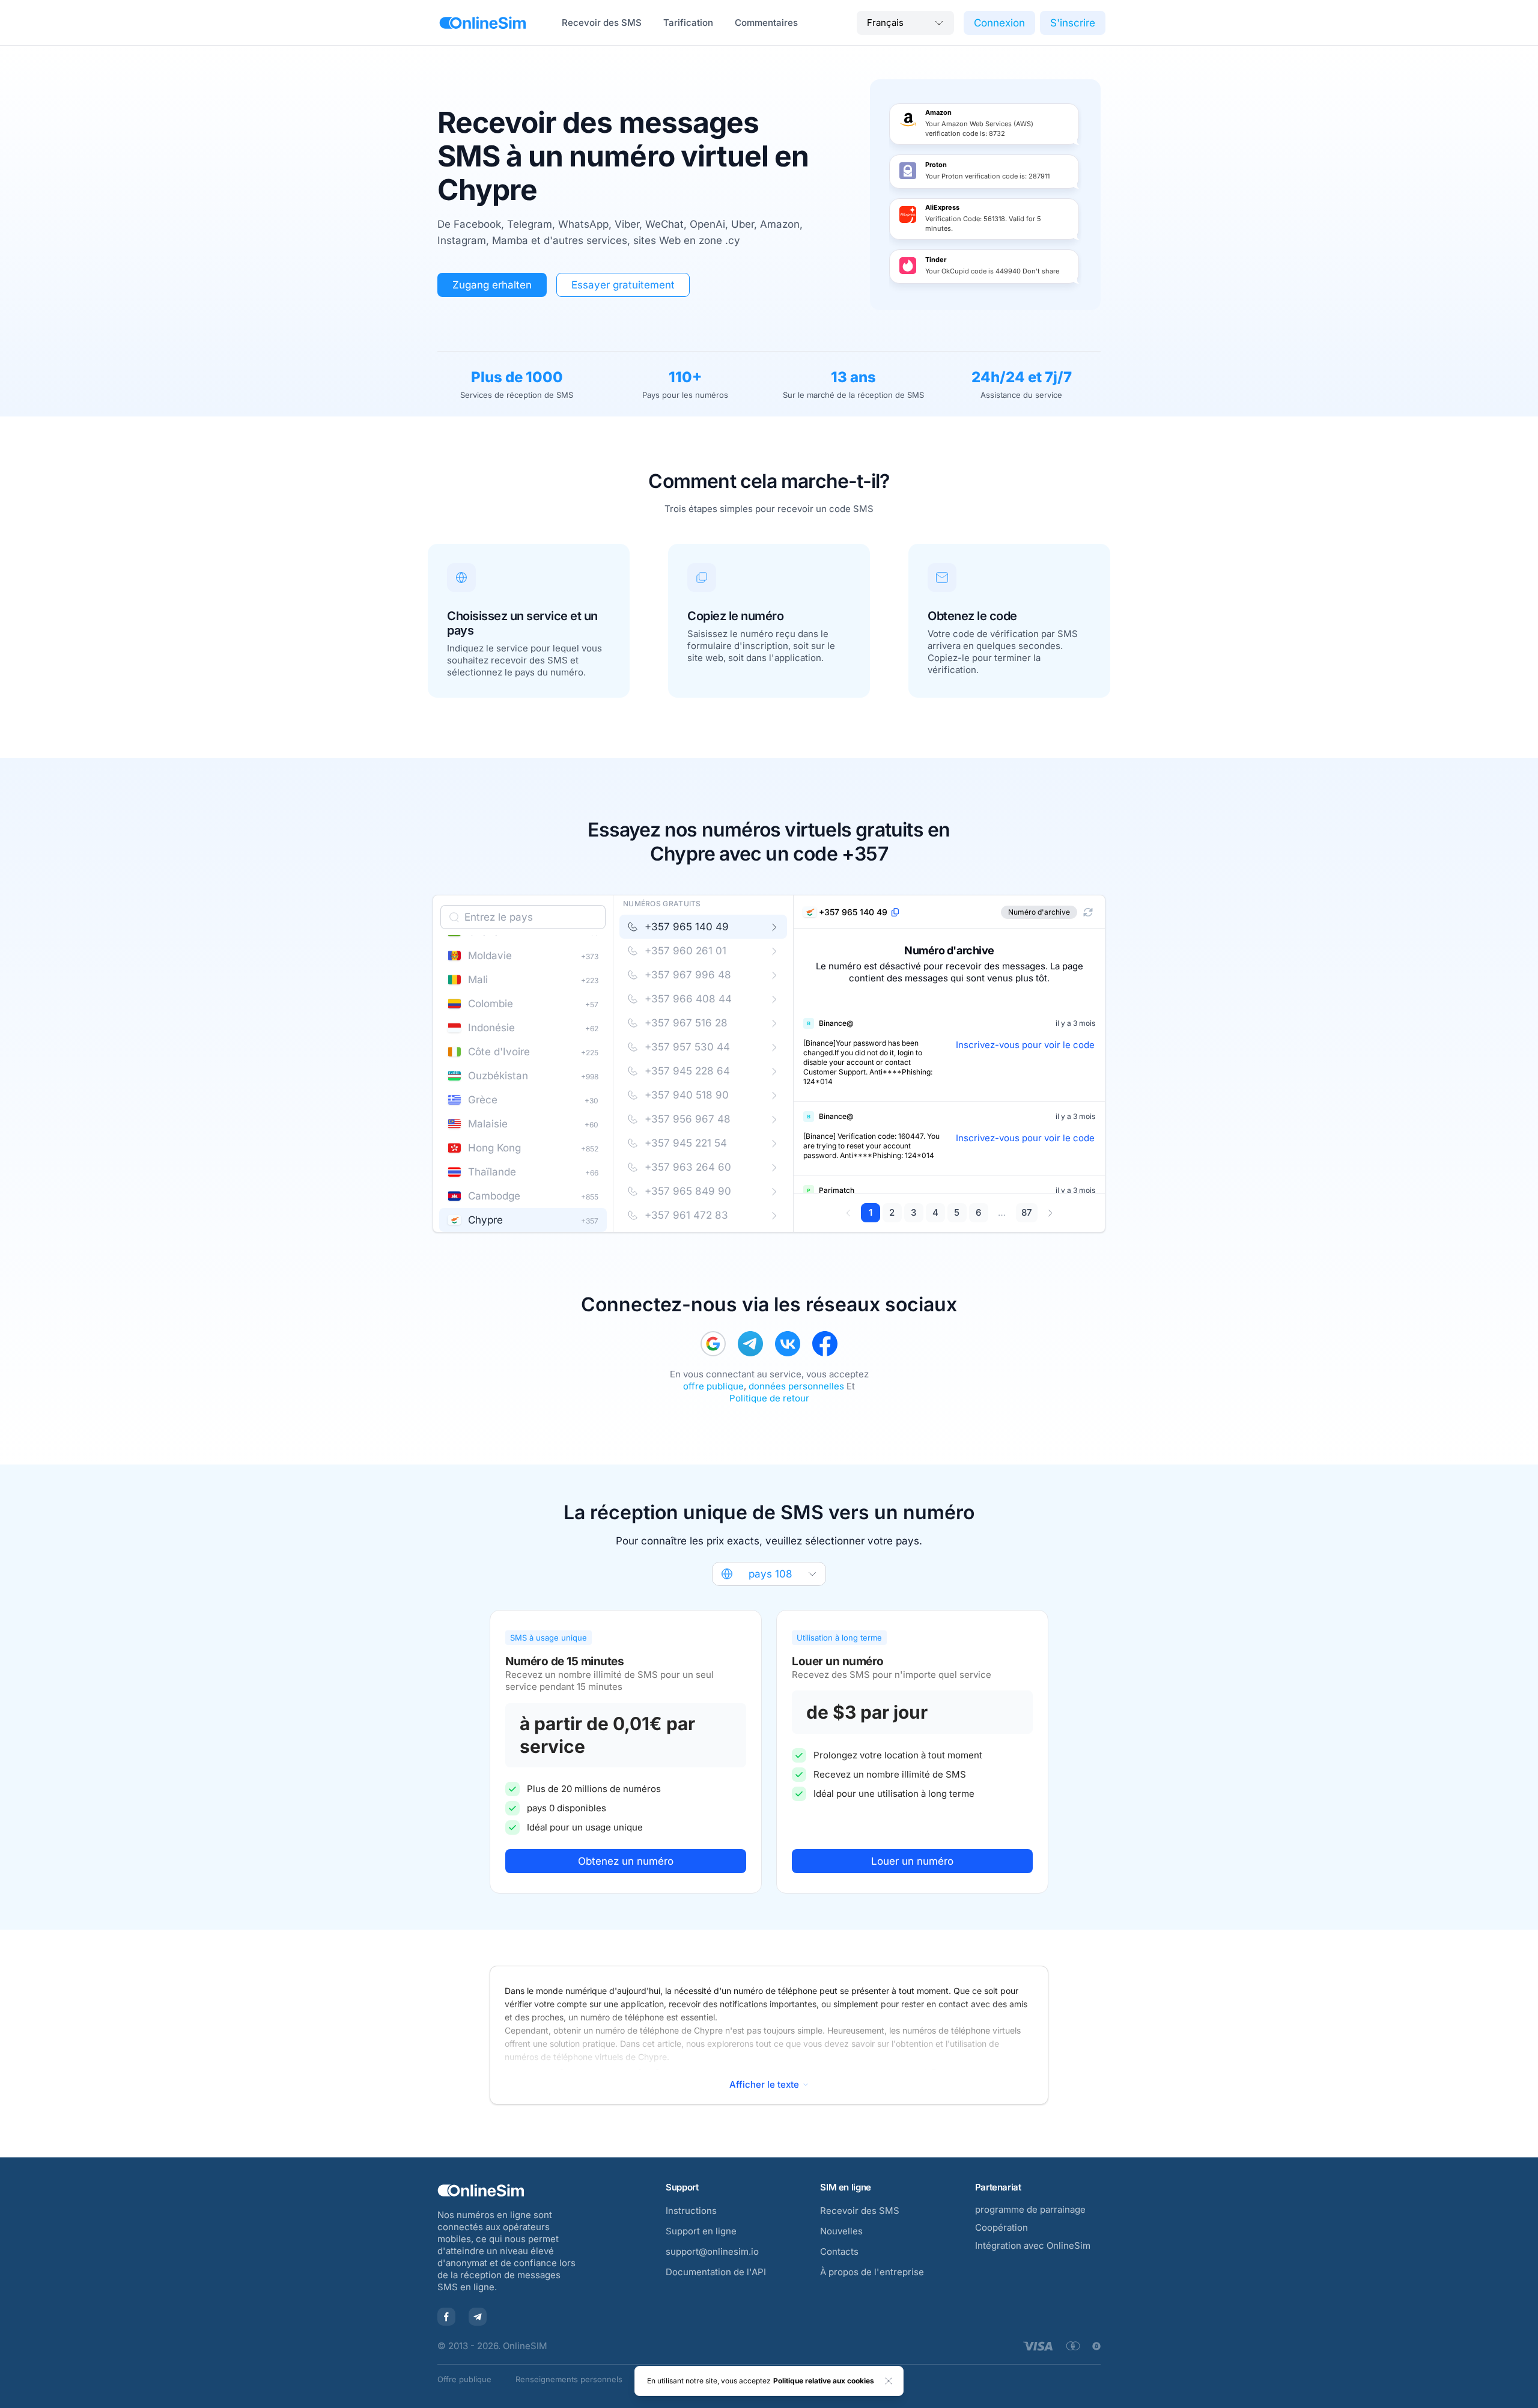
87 (1027, 1212)
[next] (1050, 1213)
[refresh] (1088, 912)
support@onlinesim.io (712, 2251)
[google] (713, 1344)
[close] (889, 2381)
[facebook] (825, 1344)
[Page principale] (483, 23)
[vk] (788, 1344)
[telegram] (750, 1344)
